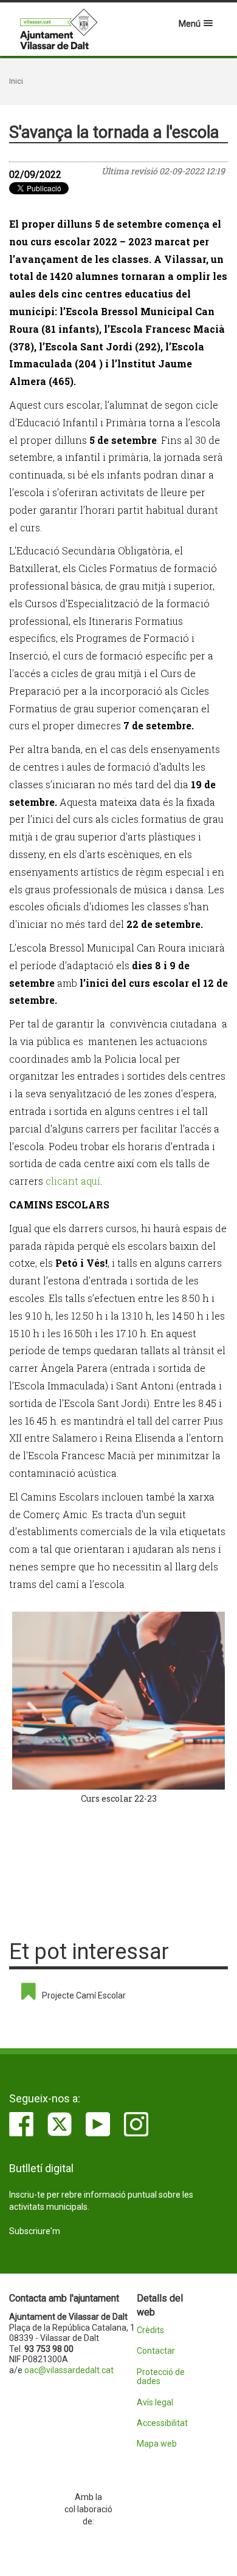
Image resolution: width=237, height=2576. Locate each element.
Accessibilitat (162, 2423)
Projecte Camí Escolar (84, 1995)
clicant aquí (73, 1181)
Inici (16, 81)
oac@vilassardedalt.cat (69, 2370)
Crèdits (150, 2330)
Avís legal (155, 2403)
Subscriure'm (35, 2231)
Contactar (156, 2351)
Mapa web (157, 2444)
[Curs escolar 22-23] (118, 1701)
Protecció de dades (161, 2377)
